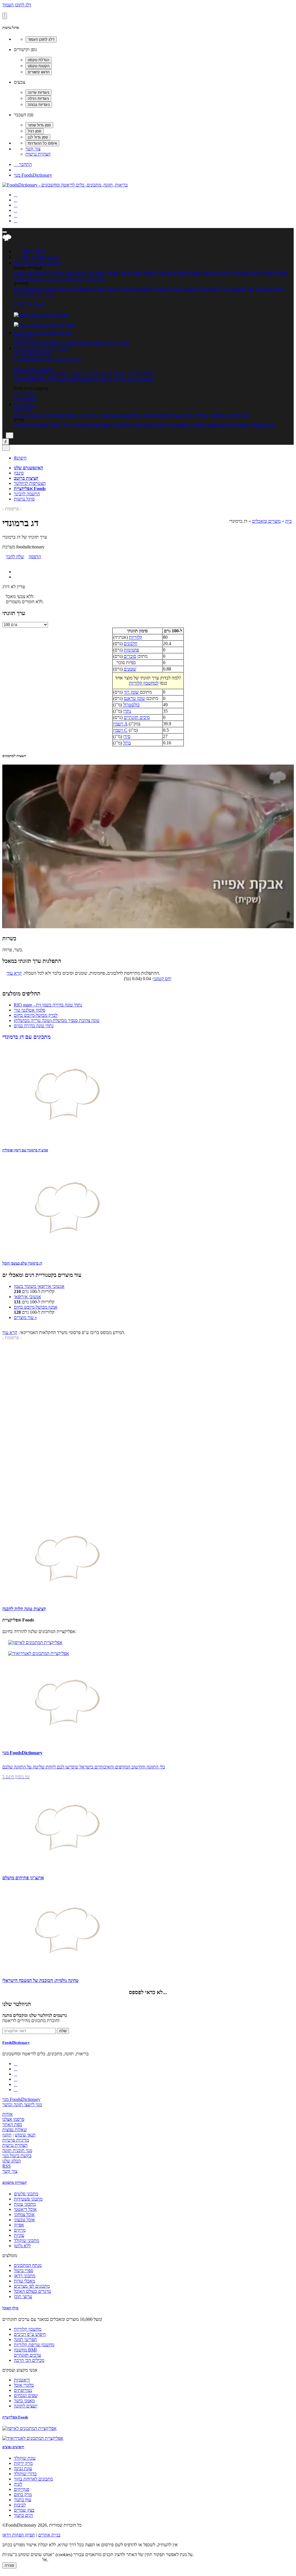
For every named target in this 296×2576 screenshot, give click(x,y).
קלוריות (136, 637)
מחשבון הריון (25, 394)
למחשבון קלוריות (144, 683)
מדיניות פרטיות (16, 2140)
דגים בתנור (23, 2515)
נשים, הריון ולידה (94, 415)
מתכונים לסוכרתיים (69, 278)
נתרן (127, 711)
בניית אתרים (49, 2535)
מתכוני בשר (76, 273)
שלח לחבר (15, 557)
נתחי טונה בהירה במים (34, 1026)
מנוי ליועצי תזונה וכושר (22, 2105)
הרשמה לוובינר (27, 494)
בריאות (201, 415)
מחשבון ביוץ (24, 399)
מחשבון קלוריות (141, 374)
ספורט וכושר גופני (126, 415)
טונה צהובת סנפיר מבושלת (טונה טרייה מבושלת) (57, 1020)
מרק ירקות (23, 2463)
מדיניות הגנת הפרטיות (22, 2560)
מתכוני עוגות (221, 273)
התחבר (23, 164)
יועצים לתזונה (26, 2406)
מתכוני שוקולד (26, 2240)
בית (288, 521)
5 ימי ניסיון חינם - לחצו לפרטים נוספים (47, 359)
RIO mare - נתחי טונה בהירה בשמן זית (48, 1005)
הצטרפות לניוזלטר (30, 483)
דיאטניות (22, 2380)
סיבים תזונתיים (137, 717)
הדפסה (35, 557)
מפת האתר (12, 2124)
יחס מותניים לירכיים (31, 374)
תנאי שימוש (25, 2135)
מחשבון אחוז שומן (53, 379)
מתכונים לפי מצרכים (149, 289)
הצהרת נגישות (38, 154)
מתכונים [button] (53, 263)
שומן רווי (131, 692)
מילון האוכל (24, 338)
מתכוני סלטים (275, 273)
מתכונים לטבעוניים (170, 273)
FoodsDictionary (16, 2042)
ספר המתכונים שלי (238, 289)
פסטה (112, 273)
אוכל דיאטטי (119, 289)
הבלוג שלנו (12, 2161)
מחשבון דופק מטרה (67, 374)
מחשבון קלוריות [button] (56, 348)
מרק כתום (23, 2494)
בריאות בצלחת (262, 425)
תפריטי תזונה (118, 343)
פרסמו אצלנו (13, 2119)
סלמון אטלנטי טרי (30, 1010)
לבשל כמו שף (176, 425)
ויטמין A (120, 724)
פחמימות (131, 650)
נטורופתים (23, 2390)
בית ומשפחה (220, 415)
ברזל (127, 743)
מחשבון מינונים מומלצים (91, 379)
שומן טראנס (134, 698)
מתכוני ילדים (53, 273)
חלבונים (131, 643)
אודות (8, 2114)
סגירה (9, 2565)
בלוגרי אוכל (24, 2385)
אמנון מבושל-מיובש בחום (36, 1307)
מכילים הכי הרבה (29, 343)
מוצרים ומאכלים (266, 521)
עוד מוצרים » (25, 1317)
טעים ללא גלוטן (234, 425)
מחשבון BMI (25, 379)
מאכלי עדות (76, 289)
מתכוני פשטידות (248, 273)
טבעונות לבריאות (204, 425)
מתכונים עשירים (183, 289)
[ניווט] (5, 232)
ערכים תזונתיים (92, 343)
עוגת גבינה (23, 2468)
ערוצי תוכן (23, 409)
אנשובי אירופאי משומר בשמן (39, 1286)
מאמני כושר (24, 2401)
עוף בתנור (23, 2500)
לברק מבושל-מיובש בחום (36, 1015)
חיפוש (20, 458)
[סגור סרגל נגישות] (5, 16)
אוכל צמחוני (199, 273)
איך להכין (240, 415)
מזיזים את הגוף (87, 425)
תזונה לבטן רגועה (148, 425)
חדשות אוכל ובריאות (32, 415)
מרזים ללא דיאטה (116, 425)
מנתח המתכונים (269, 289)
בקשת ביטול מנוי (17, 2156)
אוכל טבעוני (24, 2220)
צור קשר (33, 149)
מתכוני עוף (97, 273)
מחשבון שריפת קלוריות (106, 374)
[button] (29, 263)
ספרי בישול (55, 289)
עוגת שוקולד (25, 2458)
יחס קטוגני (162, 979)
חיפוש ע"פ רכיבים (61, 343)
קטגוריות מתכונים (15, 2182)
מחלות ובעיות (182, 415)
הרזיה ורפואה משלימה (53, 425)
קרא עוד (14, 973)
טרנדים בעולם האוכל (33, 278)
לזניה (18, 2484)
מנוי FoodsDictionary (33, 175)
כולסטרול (131, 705)
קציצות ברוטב (26, 478)
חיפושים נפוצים (13, 2447)
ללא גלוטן (22, 2246)
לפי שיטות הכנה (28, 294)
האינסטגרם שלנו (28, 468)
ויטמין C (120, 730)
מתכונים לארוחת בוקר (33, 2479)
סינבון (19, 473)
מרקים (35, 273)
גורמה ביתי (23, 425)
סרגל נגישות (24, 499)
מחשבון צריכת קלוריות (133, 379)
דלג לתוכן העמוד (17, 5)
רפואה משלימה (156, 415)
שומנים (130, 669)
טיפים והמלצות (65, 415)
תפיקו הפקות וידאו (19, 2535)
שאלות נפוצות (15, 2130)
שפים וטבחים (26, 2395)
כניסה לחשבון (30, 251)
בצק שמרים (24, 2510)
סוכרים (130, 656)
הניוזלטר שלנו (17, 2004)
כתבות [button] (32, 404)
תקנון (7, 2135)
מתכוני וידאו (209, 289)
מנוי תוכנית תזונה (17, 2150)
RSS (7, 2166)
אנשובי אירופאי (27, 1297)
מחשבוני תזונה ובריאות (34, 368)
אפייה (148, 273)
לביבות (20, 2505)
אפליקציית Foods (29, 304)
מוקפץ (136, 273)
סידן (127, 736)
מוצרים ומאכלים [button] (57, 333)
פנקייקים (22, 2489)
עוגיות (124, 273)
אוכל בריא (97, 289)
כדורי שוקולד (25, 2474)
